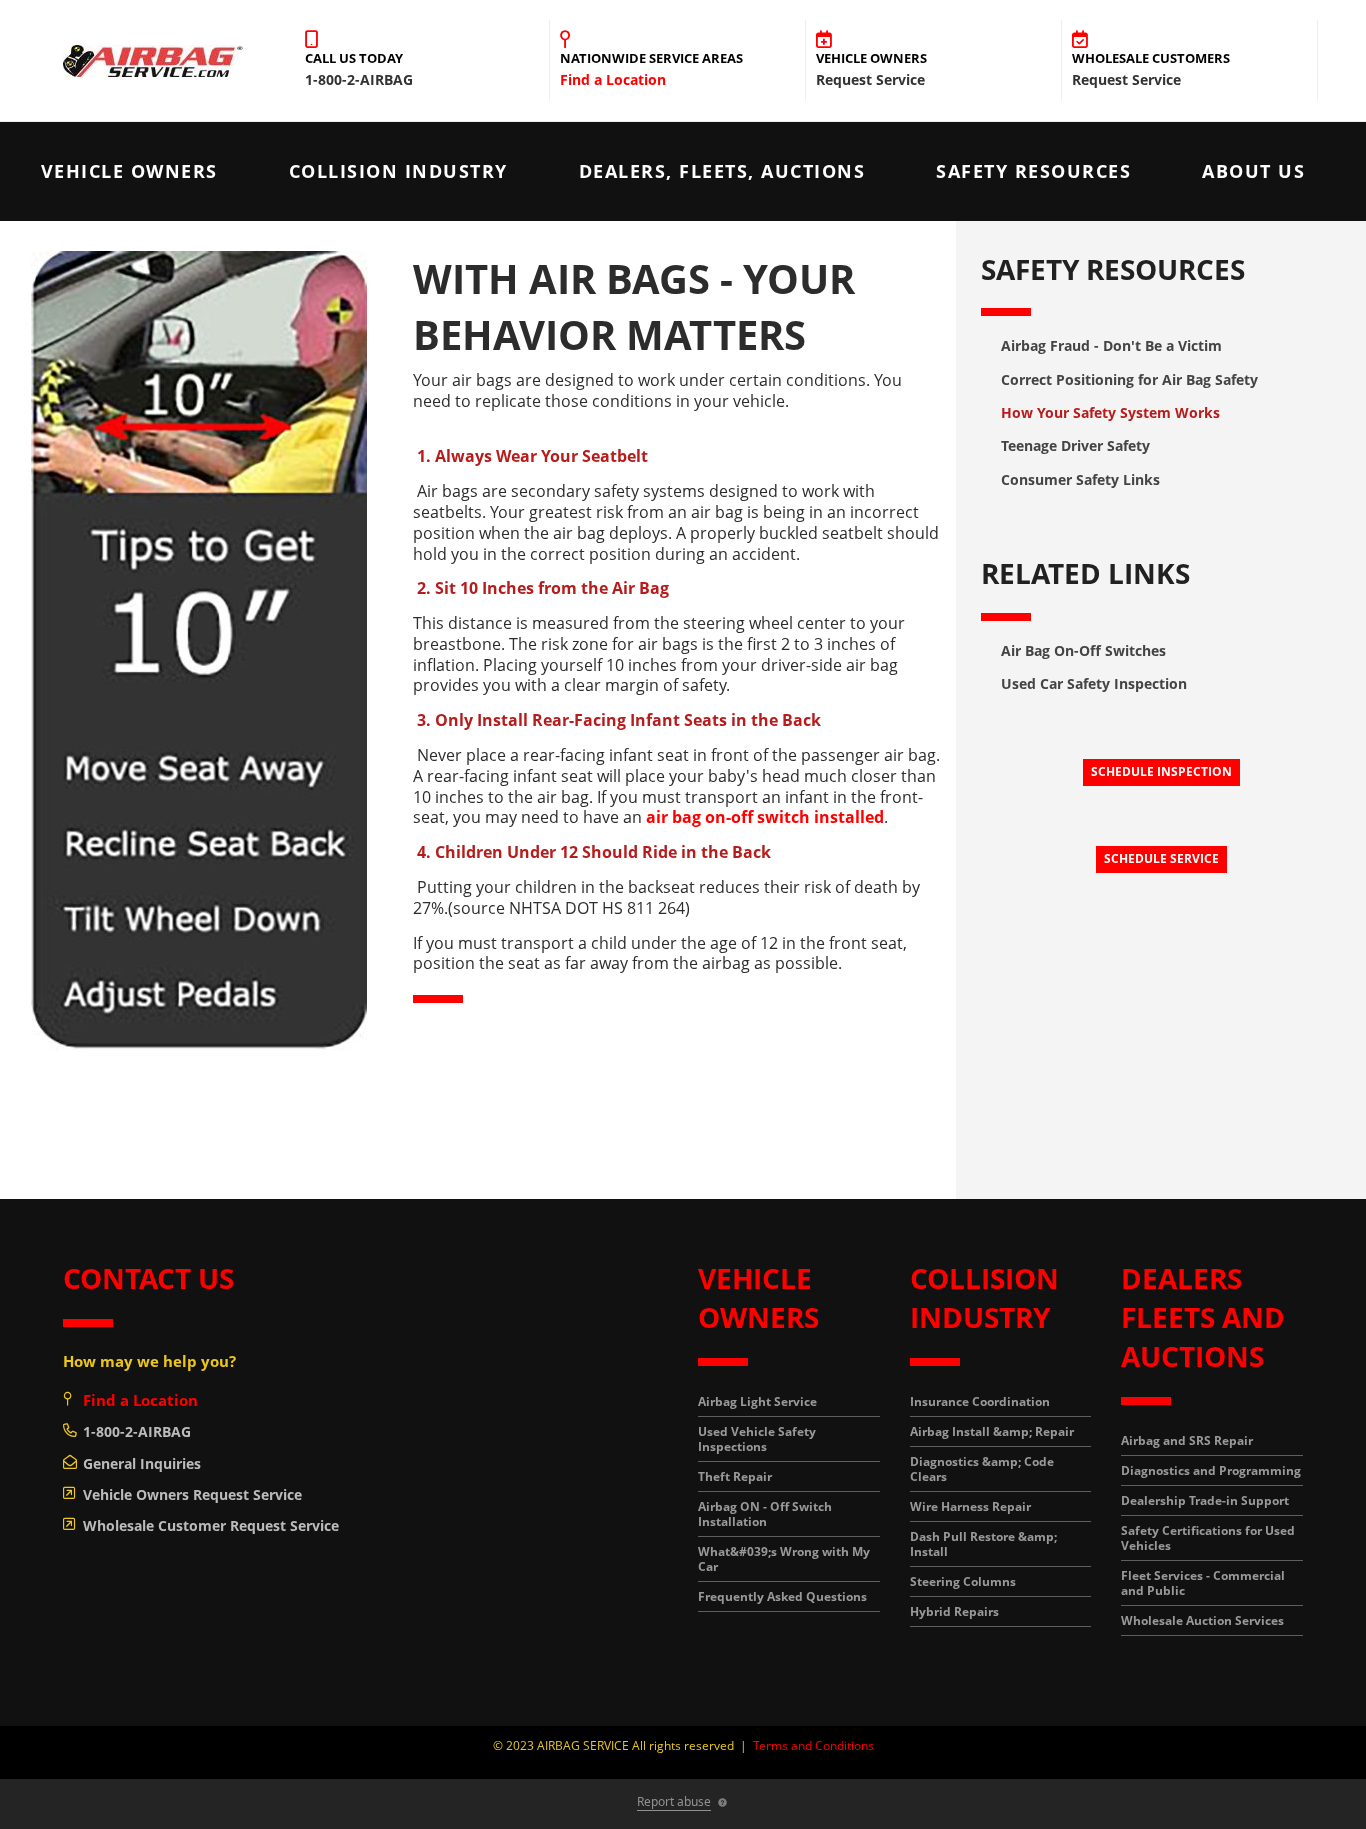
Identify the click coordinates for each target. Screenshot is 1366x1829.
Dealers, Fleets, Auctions (722, 171)
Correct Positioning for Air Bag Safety (1129, 379)
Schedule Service (1161, 858)
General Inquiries (142, 1463)
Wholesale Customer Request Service (211, 1525)
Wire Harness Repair (970, 1506)
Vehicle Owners (129, 171)
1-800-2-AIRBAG (137, 1431)
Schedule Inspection (1161, 771)
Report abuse (674, 1801)
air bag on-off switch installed (765, 817)
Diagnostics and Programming (1211, 1470)
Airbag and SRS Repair (1187, 1440)
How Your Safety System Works (1110, 412)
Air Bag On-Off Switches (1083, 650)
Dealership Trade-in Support (1205, 1500)
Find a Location (613, 79)
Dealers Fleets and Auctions (1203, 1317)
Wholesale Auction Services (1202, 1620)
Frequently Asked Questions (782, 1596)
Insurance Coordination (980, 1401)
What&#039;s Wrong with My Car (784, 1559)
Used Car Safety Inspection (1094, 683)
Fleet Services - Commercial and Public (1203, 1583)
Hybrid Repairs (954, 1611)
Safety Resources (1033, 171)
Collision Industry (398, 171)
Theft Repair (735, 1476)
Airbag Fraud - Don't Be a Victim (1111, 345)
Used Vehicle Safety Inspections (757, 1439)
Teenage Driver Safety (1075, 445)
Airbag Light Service (757, 1401)
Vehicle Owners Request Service (192, 1494)
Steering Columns (963, 1581)
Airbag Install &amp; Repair (992, 1431)
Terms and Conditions (813, 1745)
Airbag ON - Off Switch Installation (765, 1514)
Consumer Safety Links (1080, 479)
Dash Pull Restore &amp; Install (983, 1544)
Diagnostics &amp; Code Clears (982, 1469)
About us (1253, 171)
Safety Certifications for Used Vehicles (1208, 1538)
